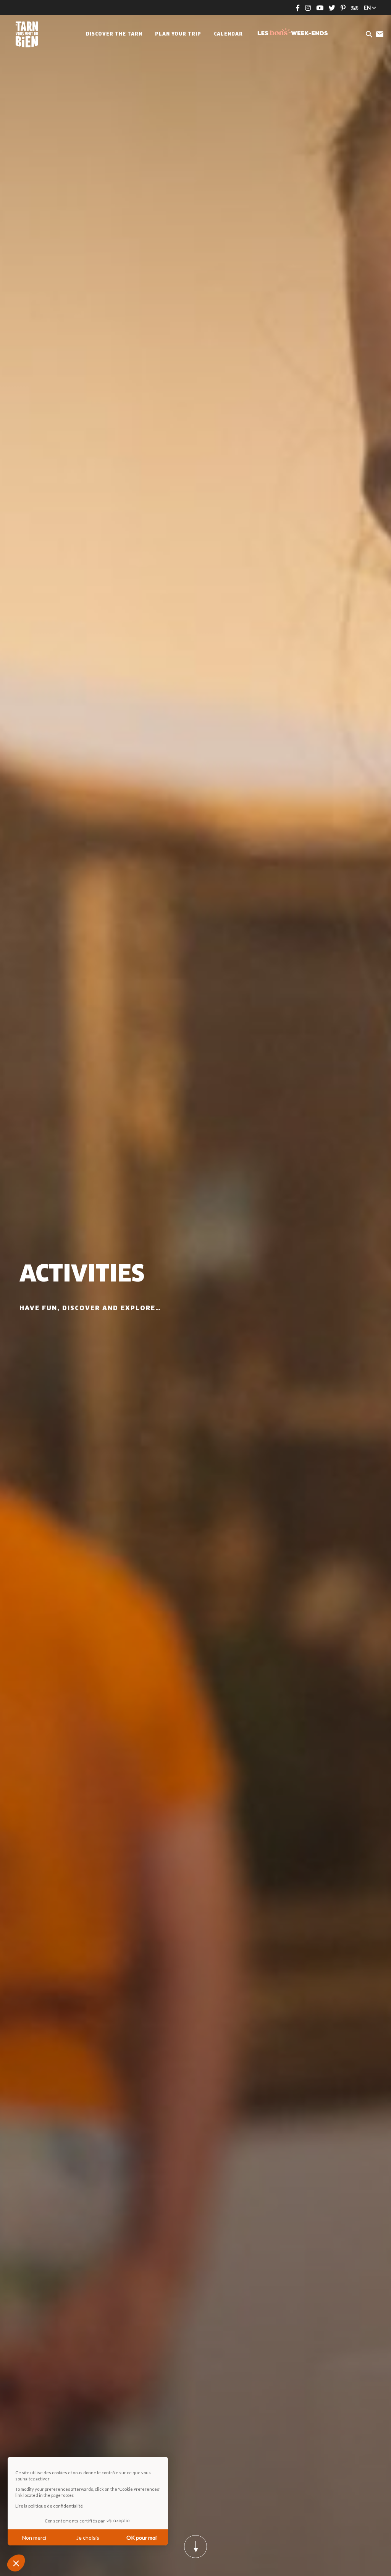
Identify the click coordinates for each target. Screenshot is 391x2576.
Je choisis (88, 2538)
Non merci (34, 2538)
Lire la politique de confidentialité (49, 2506)
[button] (16, 2563)
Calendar (228, 34)
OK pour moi (141, 2538)
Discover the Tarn (114, 34)
